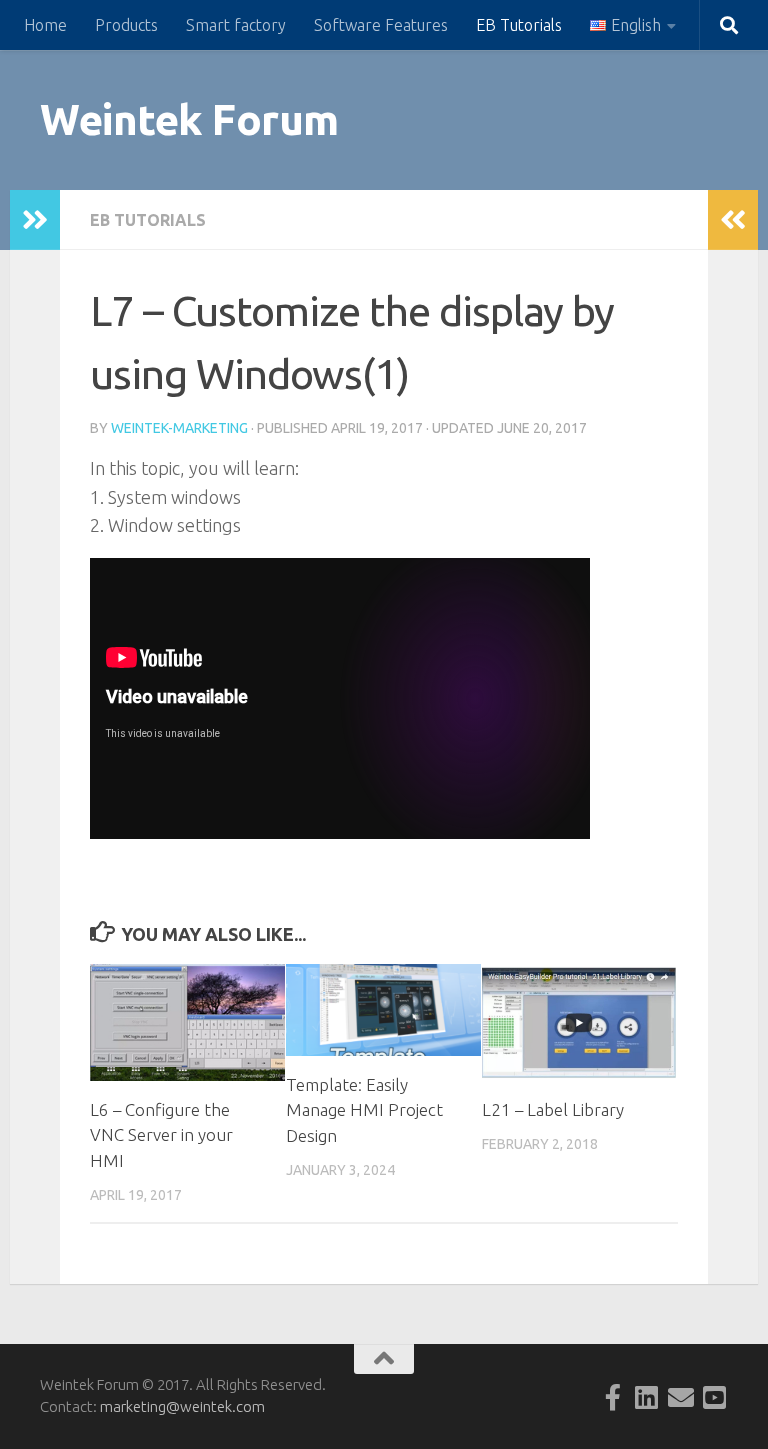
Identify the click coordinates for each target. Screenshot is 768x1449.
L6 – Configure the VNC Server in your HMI (161, 1135)
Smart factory (236, 25)
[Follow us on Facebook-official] (613, 1397)
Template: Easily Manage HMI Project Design (364, 1110)
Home (45, 25)
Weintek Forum (189, 119)
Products (126, 25)
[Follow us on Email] (681, 1397)
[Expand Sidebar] (35, 220)
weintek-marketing (179, 428)
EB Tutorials (519, 25)
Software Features (381, 25)
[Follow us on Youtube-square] (715, 1397)
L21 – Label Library (553, 1109)
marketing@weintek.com (182, 1406)
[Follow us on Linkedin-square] (647, 1397)
